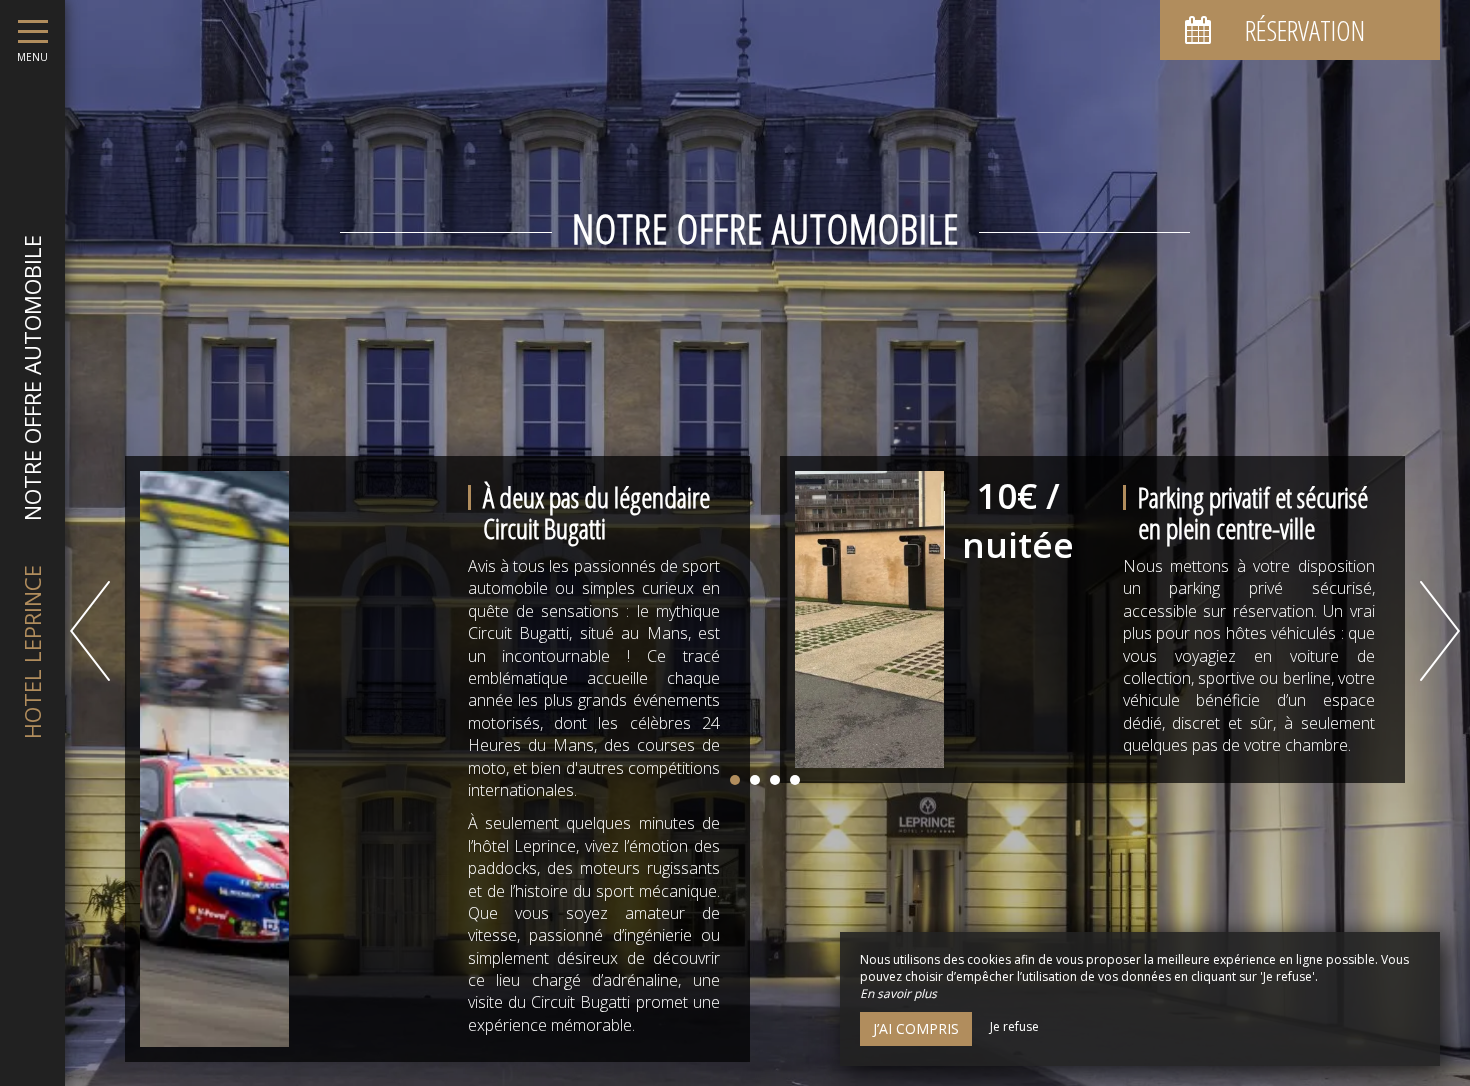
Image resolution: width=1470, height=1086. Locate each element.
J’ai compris (916, 1028)
